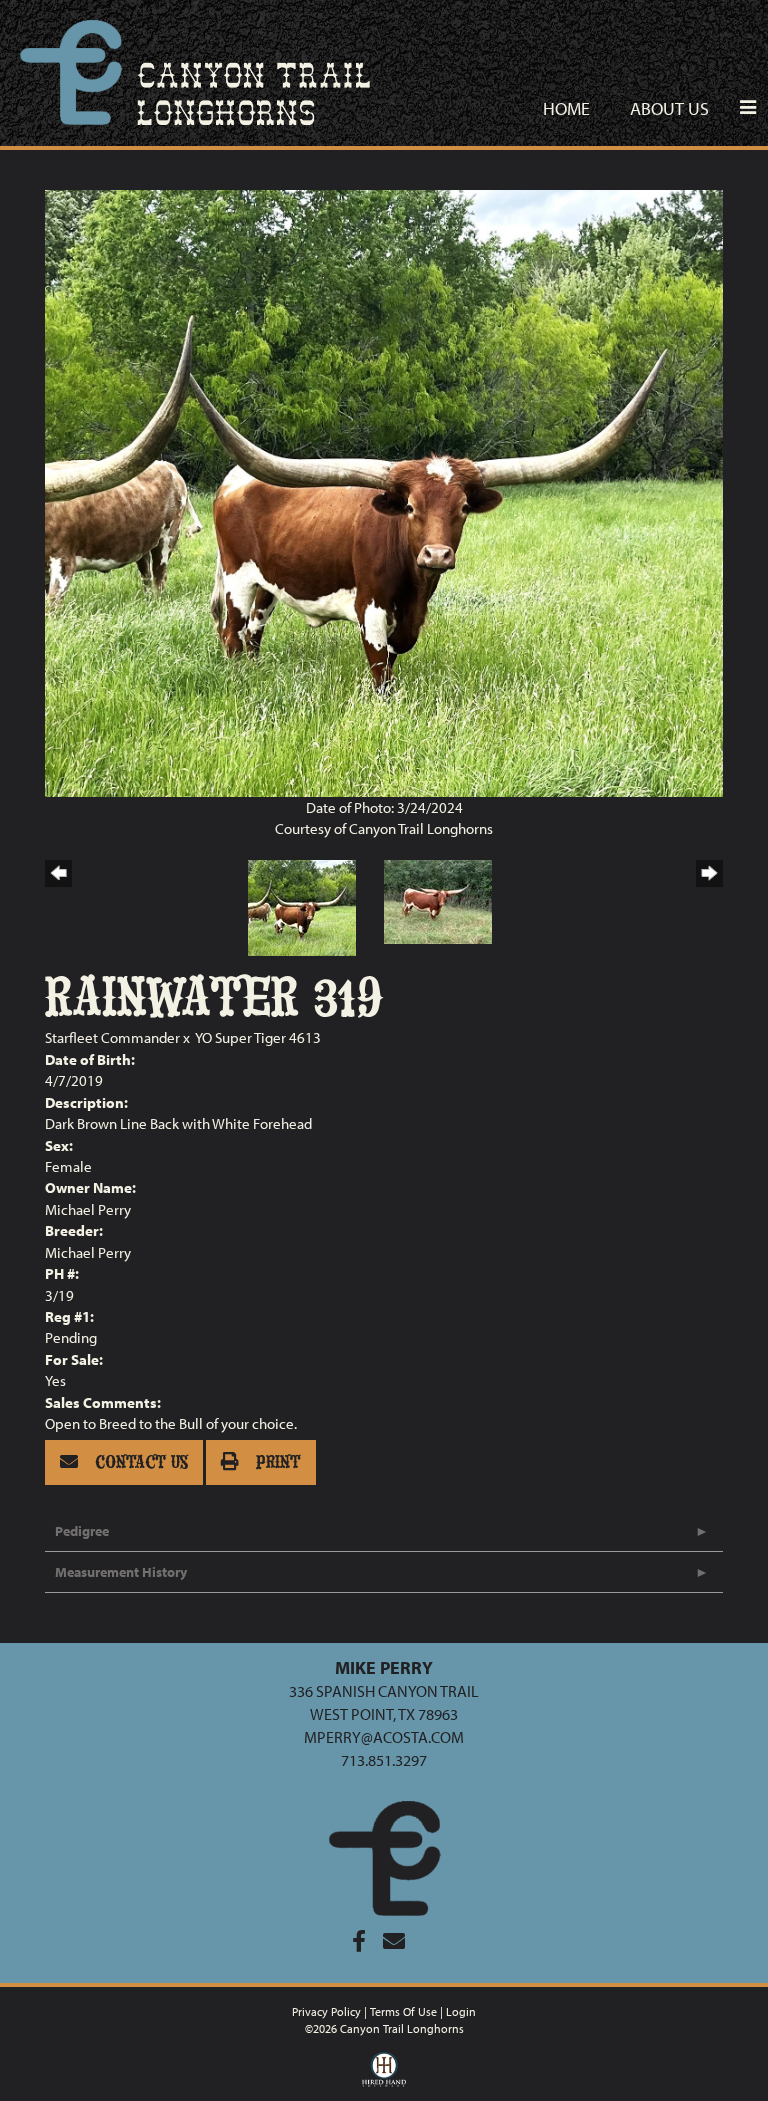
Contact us (139, 1462)
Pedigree (82, 1531)
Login (461, 2011)
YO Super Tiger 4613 (258, 1037)
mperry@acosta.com (384, 1737)
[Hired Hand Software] (384, 2074)
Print (276, 1462)
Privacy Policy (326, 2011)
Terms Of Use (403, 2011)
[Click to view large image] (384, 491)
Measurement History (121, 1572)
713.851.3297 (384, 1760)
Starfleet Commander (114, 1037)
